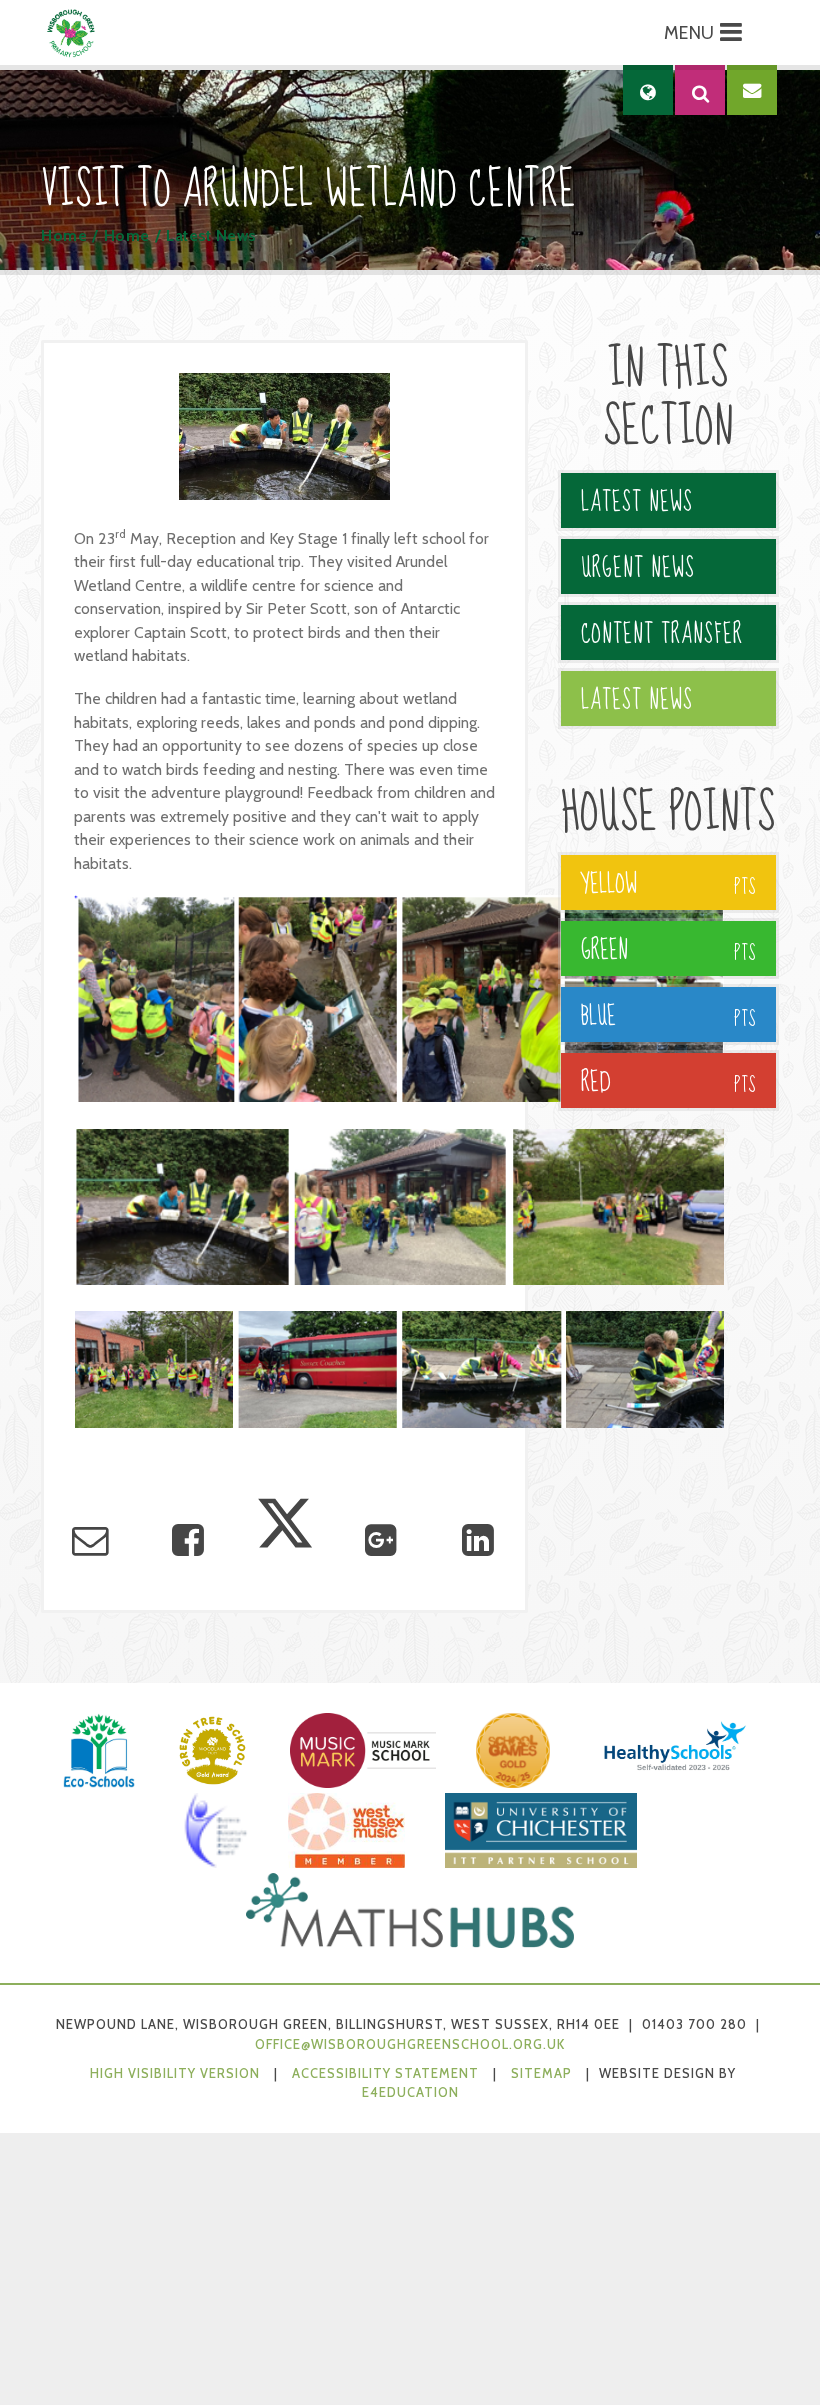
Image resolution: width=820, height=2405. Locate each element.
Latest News (211, 235)
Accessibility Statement (385, 2073)
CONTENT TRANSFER (662, 634)
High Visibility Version (175, 2073)
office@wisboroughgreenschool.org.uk (410, 2044)
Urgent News (638, 568)
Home (64, 235)
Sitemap (541, 2073)
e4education (410, 2092)
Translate (706, 152)
